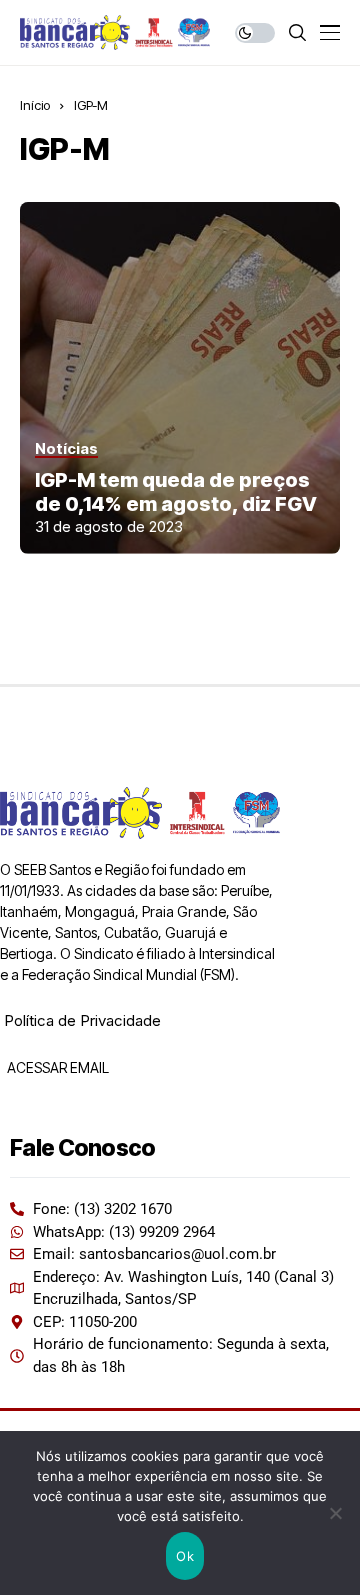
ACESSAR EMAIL (56, 1067)
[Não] (335, 1513)
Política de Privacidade (82, 1020)
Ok (185, 1556)
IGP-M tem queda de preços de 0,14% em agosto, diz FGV (176, 492)
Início (35, 105)
